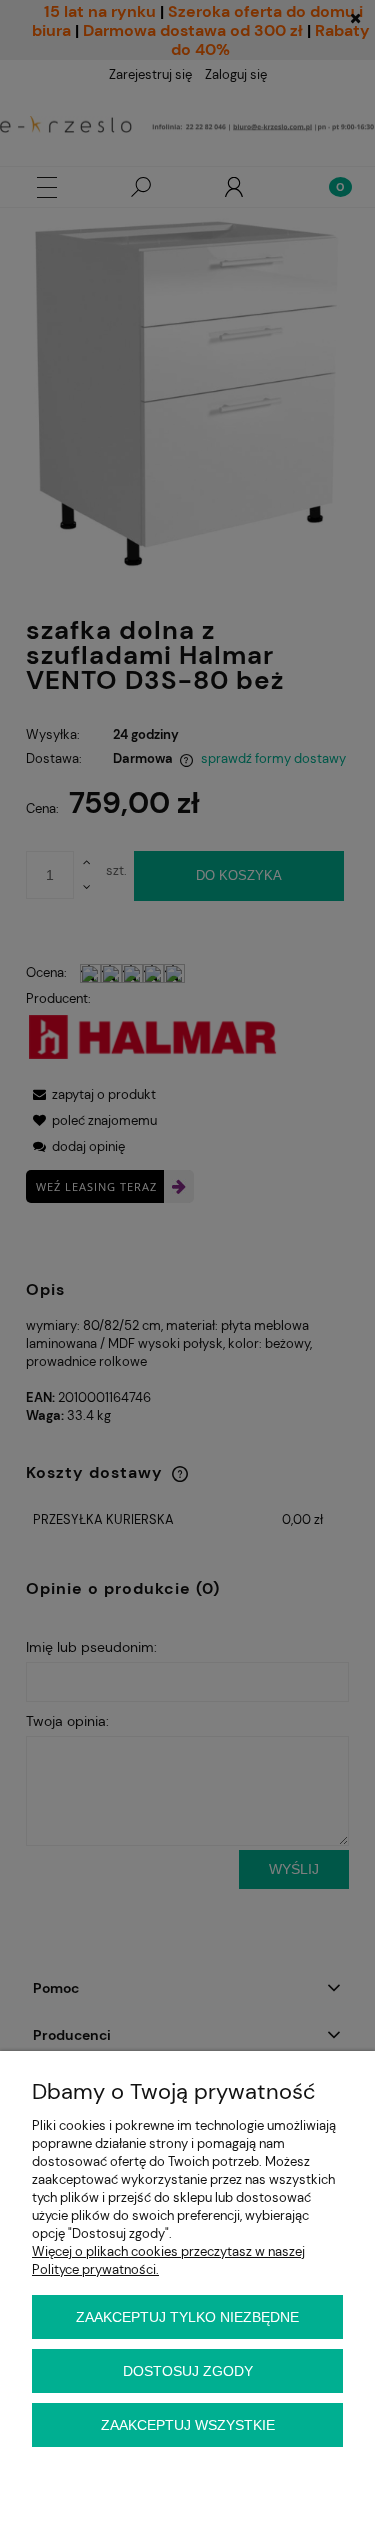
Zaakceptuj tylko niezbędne (187, 2317)
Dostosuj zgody (188, 2371)
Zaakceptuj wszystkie (188, 2425)
